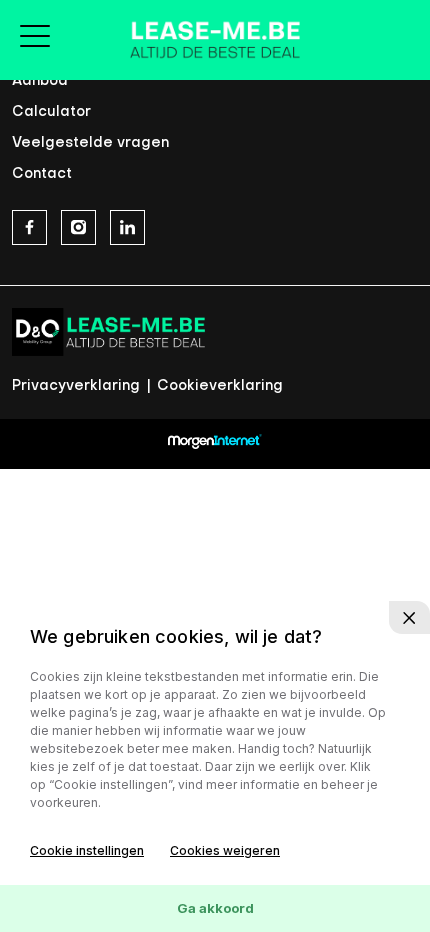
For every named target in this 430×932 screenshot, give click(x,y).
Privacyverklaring (78, 386)
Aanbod (40, 81)
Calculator (51, 112)
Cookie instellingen (87, 850)
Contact (42, 174)
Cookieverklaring (220, 386)
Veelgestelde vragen (90, 143)
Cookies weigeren (225, 850)
